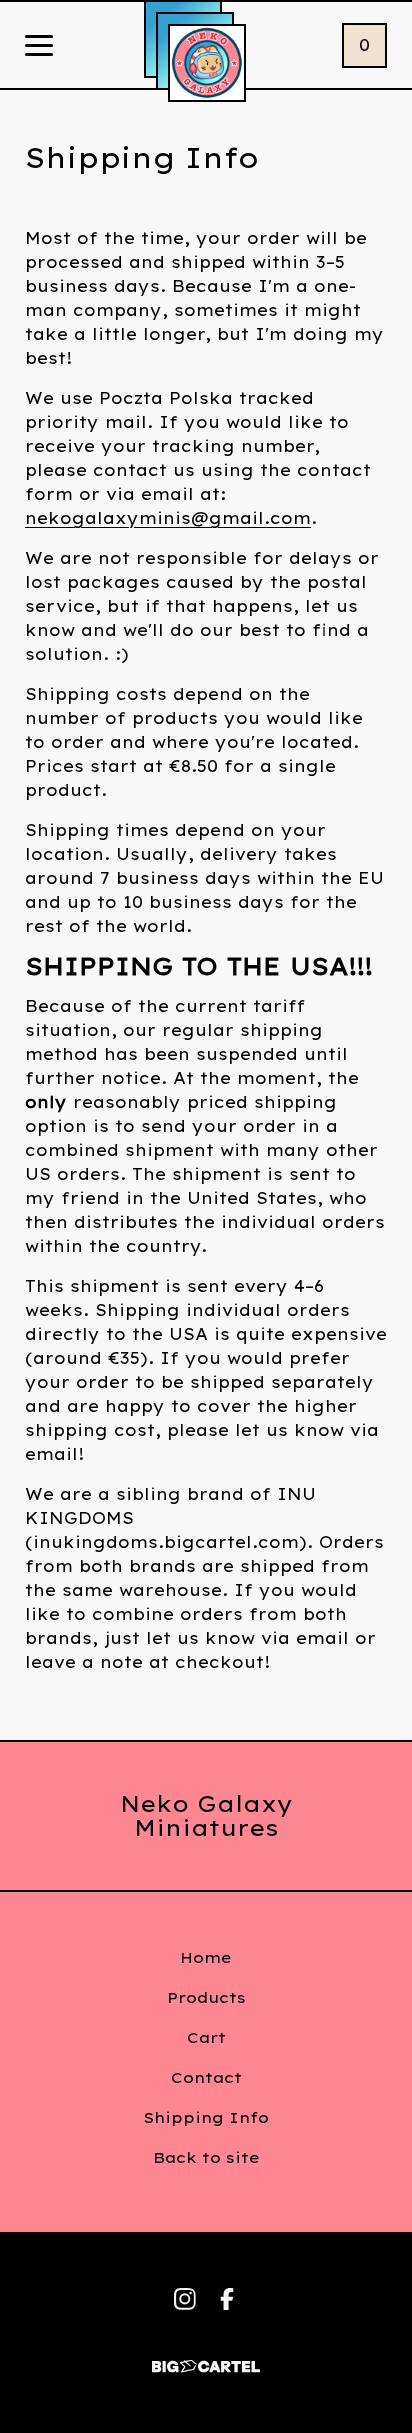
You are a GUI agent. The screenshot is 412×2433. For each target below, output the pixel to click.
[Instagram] (185, 2299)
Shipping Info (206, 2117)
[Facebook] (227, 2299)
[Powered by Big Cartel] (206, 2357)
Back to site (206, 2157)
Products (206, 1997)
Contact (206, 2077)
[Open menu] (39, 47)
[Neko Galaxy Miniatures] (207, 63)
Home (206, 1957)
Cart (206, 2037)
